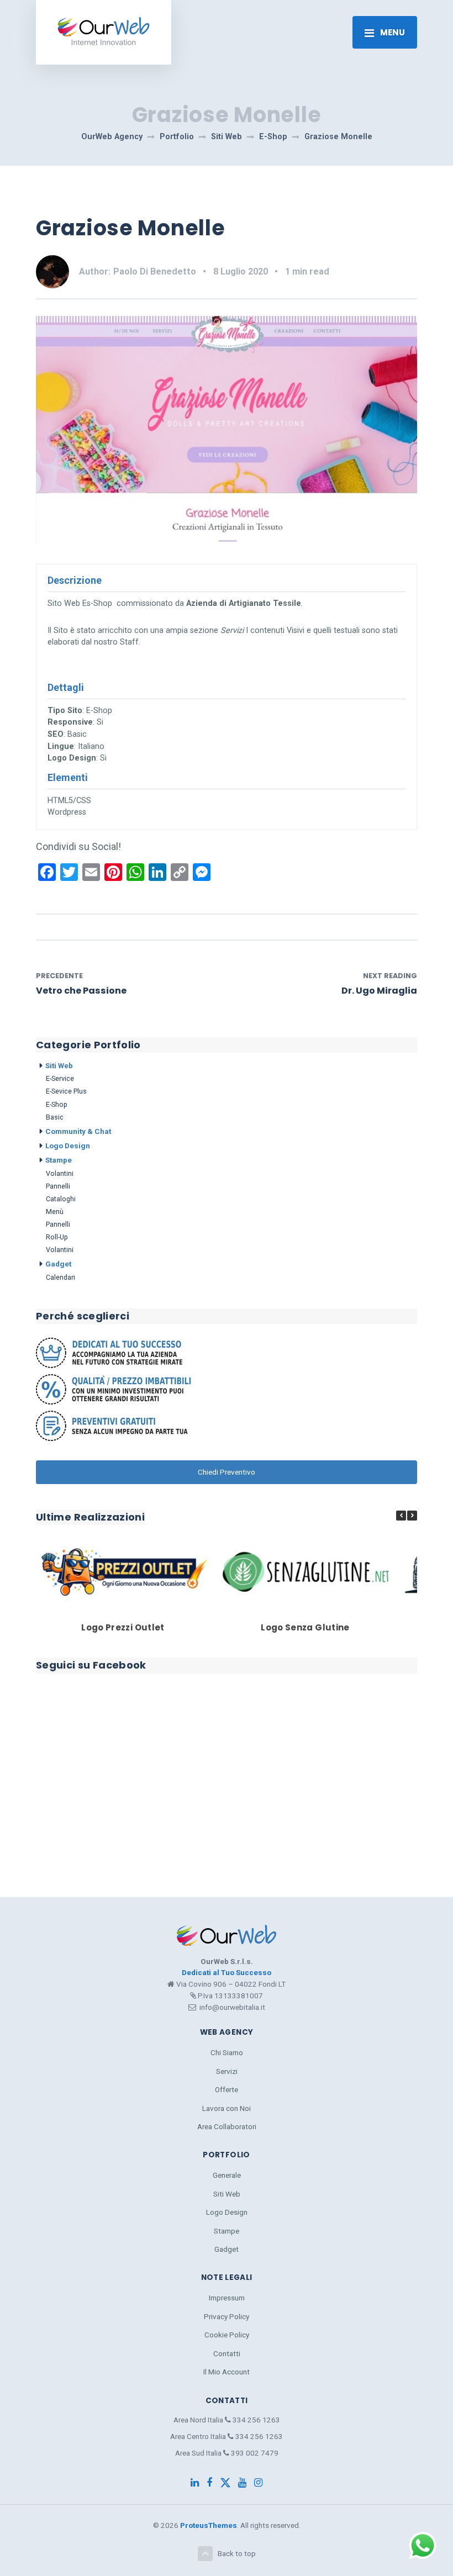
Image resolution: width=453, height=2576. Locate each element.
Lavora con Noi (227, 2108)
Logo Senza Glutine (305, 1627)
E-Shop (57, 1104)
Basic (55, 1117)
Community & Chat (78, 1131)
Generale (227, 2175)
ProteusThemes (209, 2525)
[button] (412, 1516)
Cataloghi (61, 1199)
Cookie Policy (227, 2335)
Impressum (227, 2298)
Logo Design (68, 1146)
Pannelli (58, 1186)
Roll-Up (57, 1237)
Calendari (60, 1277)
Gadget (58, 1264)
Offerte (227, 2089)
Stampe (59, 1160)
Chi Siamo (227, 2052)
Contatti (227, 2353)
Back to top (237, 2553)
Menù (55, 1212)
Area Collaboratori (227, 2126)
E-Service (60, 1078)
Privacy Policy (227, 2316)
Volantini (60, 1173)
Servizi (227, 2071)
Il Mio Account (227, 2372)
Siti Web (59, 1065)
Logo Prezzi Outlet (123, 1627)
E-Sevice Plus (66, 1091)
